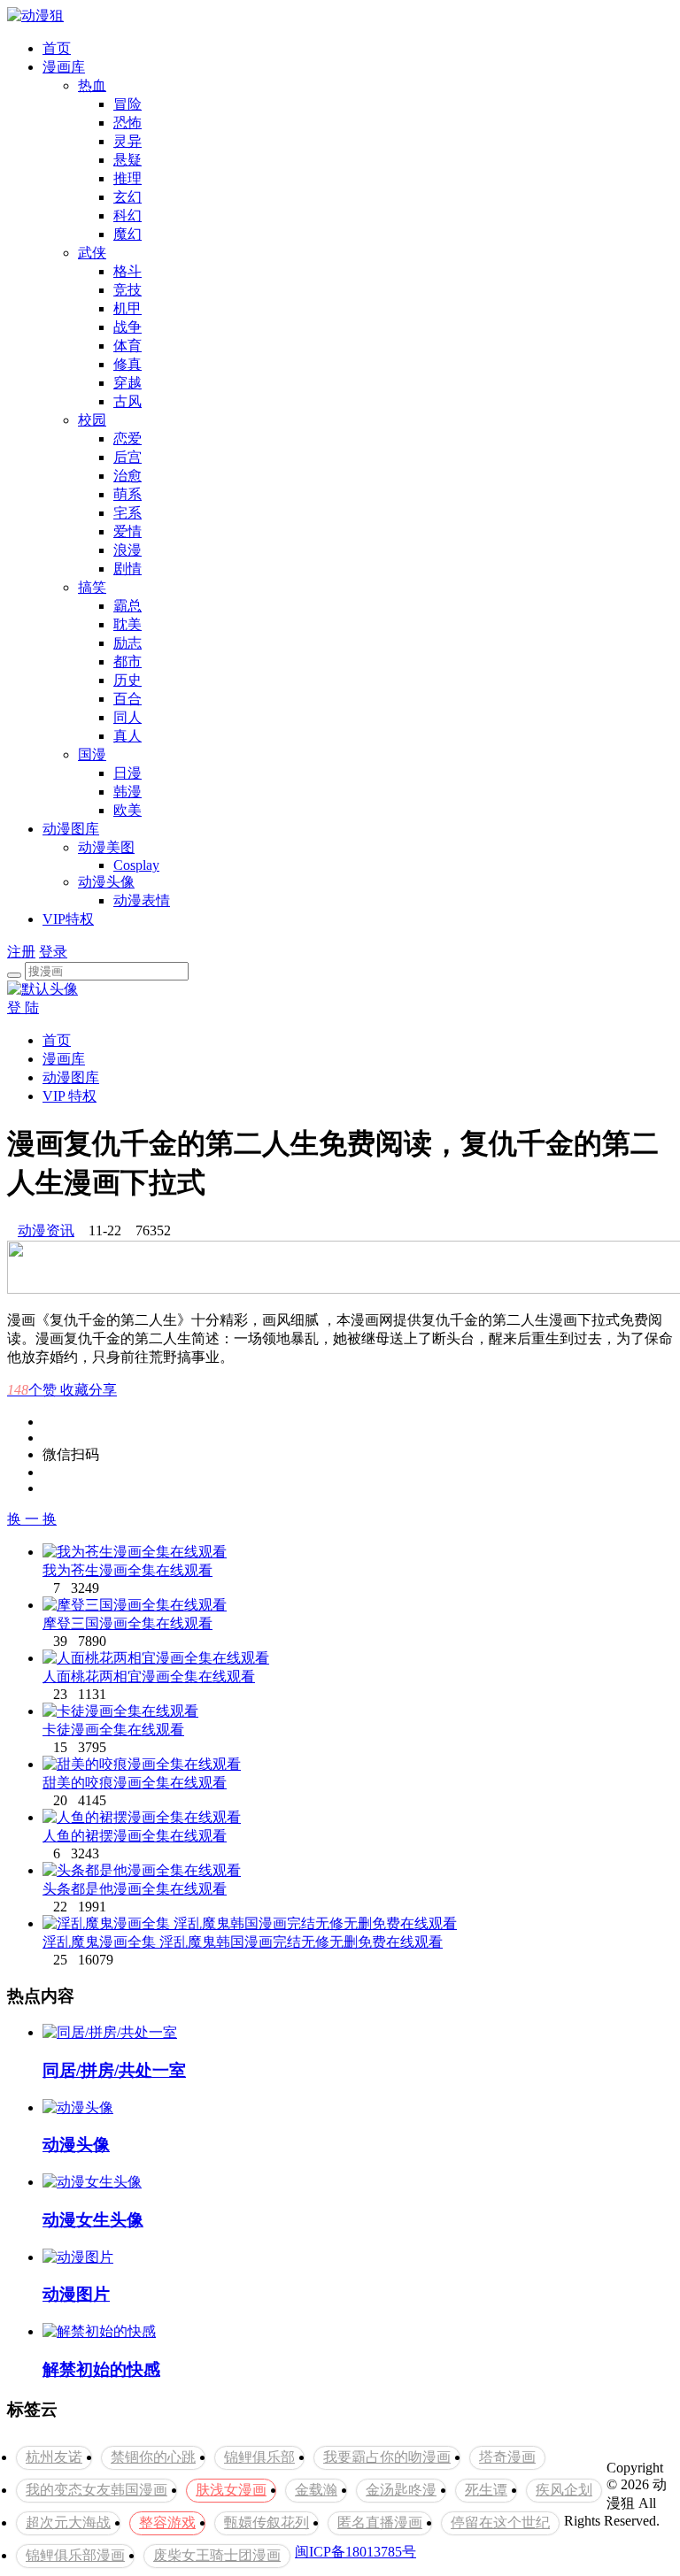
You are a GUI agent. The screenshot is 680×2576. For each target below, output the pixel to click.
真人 (127, 736)
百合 (127, 699)
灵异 (127, 141)
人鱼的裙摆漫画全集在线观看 (135, 1836)
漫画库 (64, 67)
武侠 (92, 253)
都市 (127, 661)
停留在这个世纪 (500, 2522)
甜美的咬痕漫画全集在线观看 (135, 1783)
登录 (53, 952)
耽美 (127, 624)
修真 (127, 364)
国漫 (92, 754)
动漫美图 (106, 847)
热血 (92, 85)
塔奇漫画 (507, 2457)
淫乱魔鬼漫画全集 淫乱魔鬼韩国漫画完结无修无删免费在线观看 (243, 1942)
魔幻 (127, 234)
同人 (127, 717)
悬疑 (127, 160)
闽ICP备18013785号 (355, 2552)
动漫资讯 (46, 1230)
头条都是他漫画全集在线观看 (135, 1889)
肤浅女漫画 (231, 2490)
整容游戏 (167, 2522)
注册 (21, 952)
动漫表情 (142, 900)
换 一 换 (32, 1519)
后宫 (127, 457)
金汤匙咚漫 (401, 2490)
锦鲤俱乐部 (259, 2457)
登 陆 (23, 1007)
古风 (127, 401)
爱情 (127, 531)
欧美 (127, 810)
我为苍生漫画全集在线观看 (127, 1570)
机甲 (127, 308)
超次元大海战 (68, 2522)
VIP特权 (68, 919)
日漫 (127, 773)
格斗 (127, 271)
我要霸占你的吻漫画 (387, 2457)
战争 (127, 327)
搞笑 (92, 587)
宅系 (127, 513)
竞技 (127, 290)
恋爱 (127, 438)
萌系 (127, 494)
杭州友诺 (54, 2457)
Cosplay (136, 865)
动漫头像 (106, 882)
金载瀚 (316, 2490)
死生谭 (486, 2490)
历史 (127, 680)
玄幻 (127, 197)
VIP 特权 (70, 1096)
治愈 (127, 476)
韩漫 (127, 792)
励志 (127, 643)
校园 (92, 420)
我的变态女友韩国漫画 (97, 2490)
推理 (127, 178)
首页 (57, 48)
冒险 (127, 104)
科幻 (127, 215)
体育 (127, 346)
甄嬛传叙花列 (267, 2522)
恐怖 (127, 123)
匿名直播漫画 (380, 2522)
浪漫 (127, 550)
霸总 (127, 606)
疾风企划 (564, 2490)
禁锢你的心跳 (153, 2457)
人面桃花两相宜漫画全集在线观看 (149, 1676)
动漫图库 (71, 829)
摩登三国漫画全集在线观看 (127, 1623)
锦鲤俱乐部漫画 (75, 2555)
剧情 (127, 569)
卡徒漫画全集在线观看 (113, 1730)
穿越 (127, 383)
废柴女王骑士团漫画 (217, 2555)
